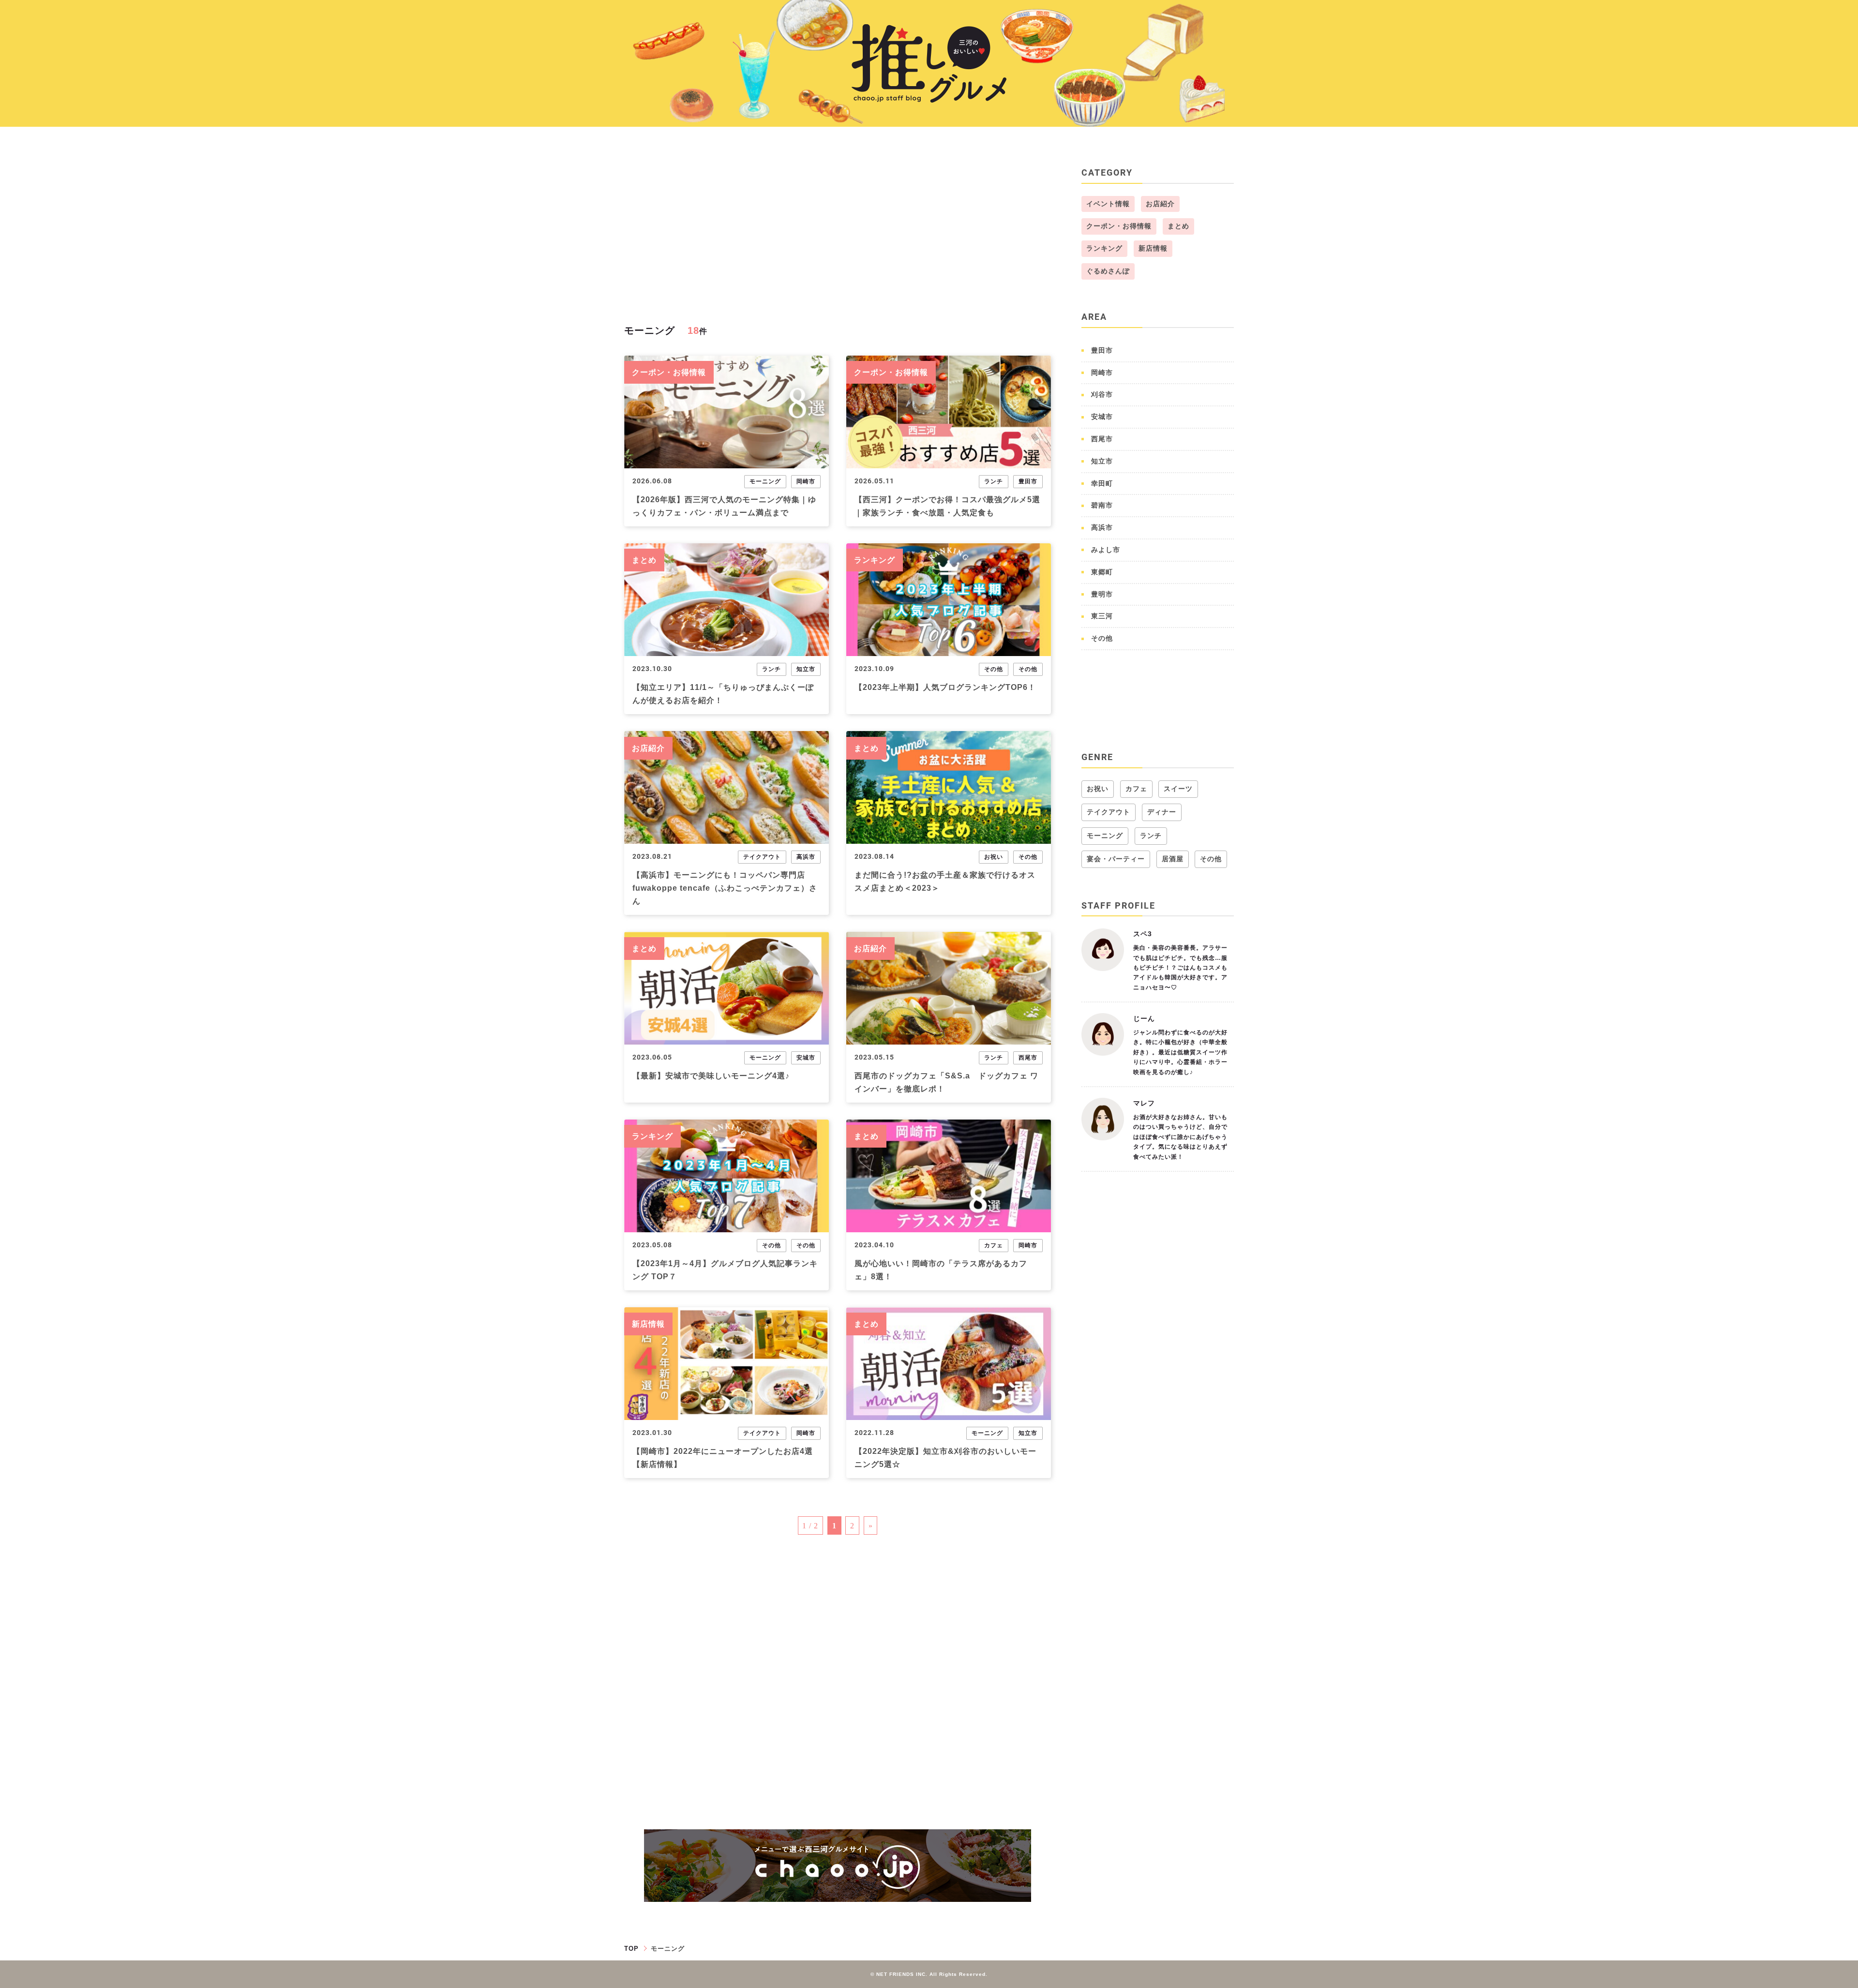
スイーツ (1178, 789)
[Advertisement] (838, 233)
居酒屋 (1173, 859)
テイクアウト (762, 857)
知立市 (806, 669)
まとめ (644, 560)
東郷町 (1102, 572)
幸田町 (1102, 483)
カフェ (994, 1245)
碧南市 (1102, 505)
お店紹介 (648, 748)
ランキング (875, 560)
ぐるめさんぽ (1108, 271)
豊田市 (1028, 481)
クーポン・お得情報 (669, 372)
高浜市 (806, 857)
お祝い (994, 857)
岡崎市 (806, 481)
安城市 (806, 1058)
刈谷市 (1102, 394)
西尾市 (1028, 1058)
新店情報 (648, 1324)
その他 (994, 669)
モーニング (765, 481)
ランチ (994, 481)
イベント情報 (1108, 204)
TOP (631, 1949)
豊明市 (1102, 594)
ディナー (1162, 812)
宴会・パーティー (1116, 859)
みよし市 (1106, 550)
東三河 (1102, 616)
